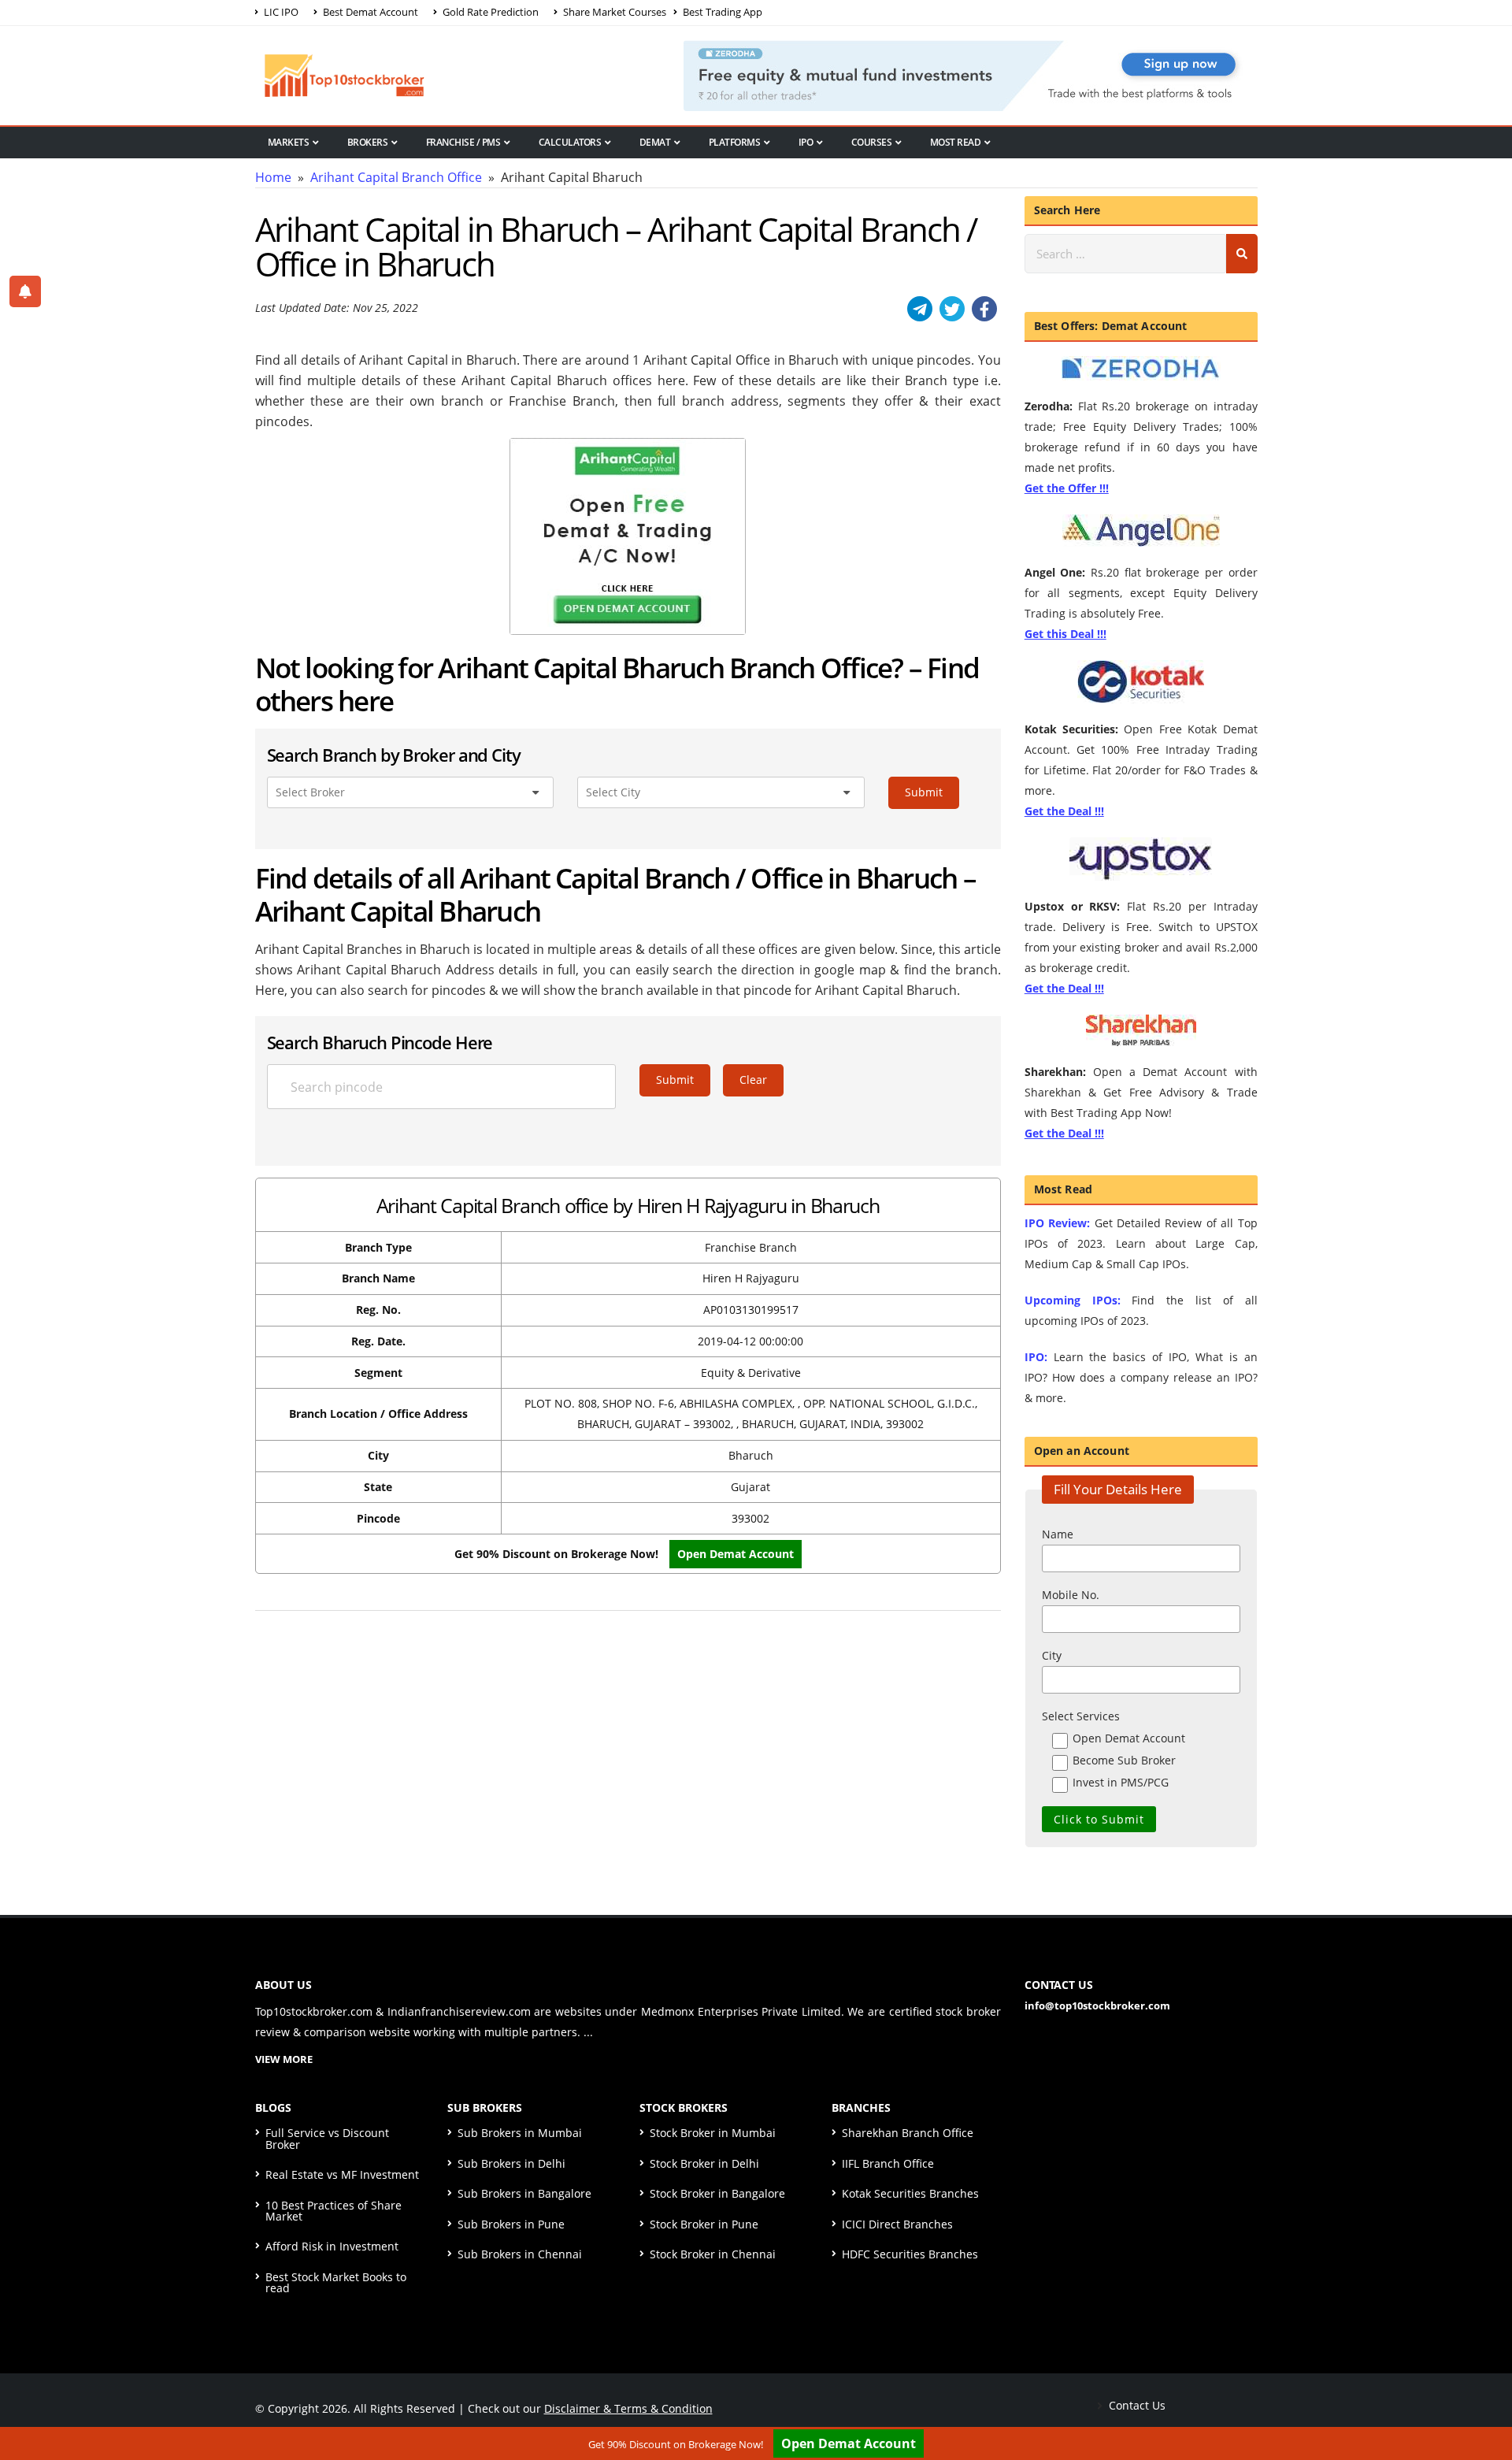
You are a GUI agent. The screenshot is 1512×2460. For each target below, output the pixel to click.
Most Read (956, 142)
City (1052, 1655)
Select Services (1081, 1716)
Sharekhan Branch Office (908, 2133)
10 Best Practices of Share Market (334, 2211)
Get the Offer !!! (1067, 488)
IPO (806, 142)
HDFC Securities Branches (910, 2254)
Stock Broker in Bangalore (717, 2193)
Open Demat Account (849, 2443)
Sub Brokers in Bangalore (524, 2193)
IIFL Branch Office (888, 2163)
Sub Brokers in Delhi (511, 2163)
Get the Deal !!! (1064, 811)
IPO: (1036, 1357)
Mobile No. (1071, 1595)
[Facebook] (984, 309)
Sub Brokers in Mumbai (520, 2133)
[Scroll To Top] (1484, 2399)
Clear (753, 1080)
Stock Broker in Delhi (704, 2163)
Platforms (735, 142)
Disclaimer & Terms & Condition (628, 2408)
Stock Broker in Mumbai (713, 2133)
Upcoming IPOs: (1073, 1300)
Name (1058, 1534)
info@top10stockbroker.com (1097, 2005)
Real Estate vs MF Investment (342, 2174)
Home (273, 177)
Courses (872, 142)
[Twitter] (952, 309)
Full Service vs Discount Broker (327, 2138)
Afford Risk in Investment (332, 2246)
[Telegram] (920, 309)
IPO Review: (1057, 1223)
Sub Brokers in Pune (511, 2224)
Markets (289, 142)
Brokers (368, 142)
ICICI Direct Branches (897, 2224)
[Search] (1242, 254)
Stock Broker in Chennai (713, 2254)
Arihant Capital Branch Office (396, 177)
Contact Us (1136, 2405)
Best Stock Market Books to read (336, 2282)
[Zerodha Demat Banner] (970, 74)
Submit (924, 792)
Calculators (570, 142)
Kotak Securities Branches (910, 2193)
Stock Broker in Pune (704, 2224)
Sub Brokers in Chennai (520, 2254)
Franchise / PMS (463, 142)
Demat (655, 142)
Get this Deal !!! (1065, 634)
